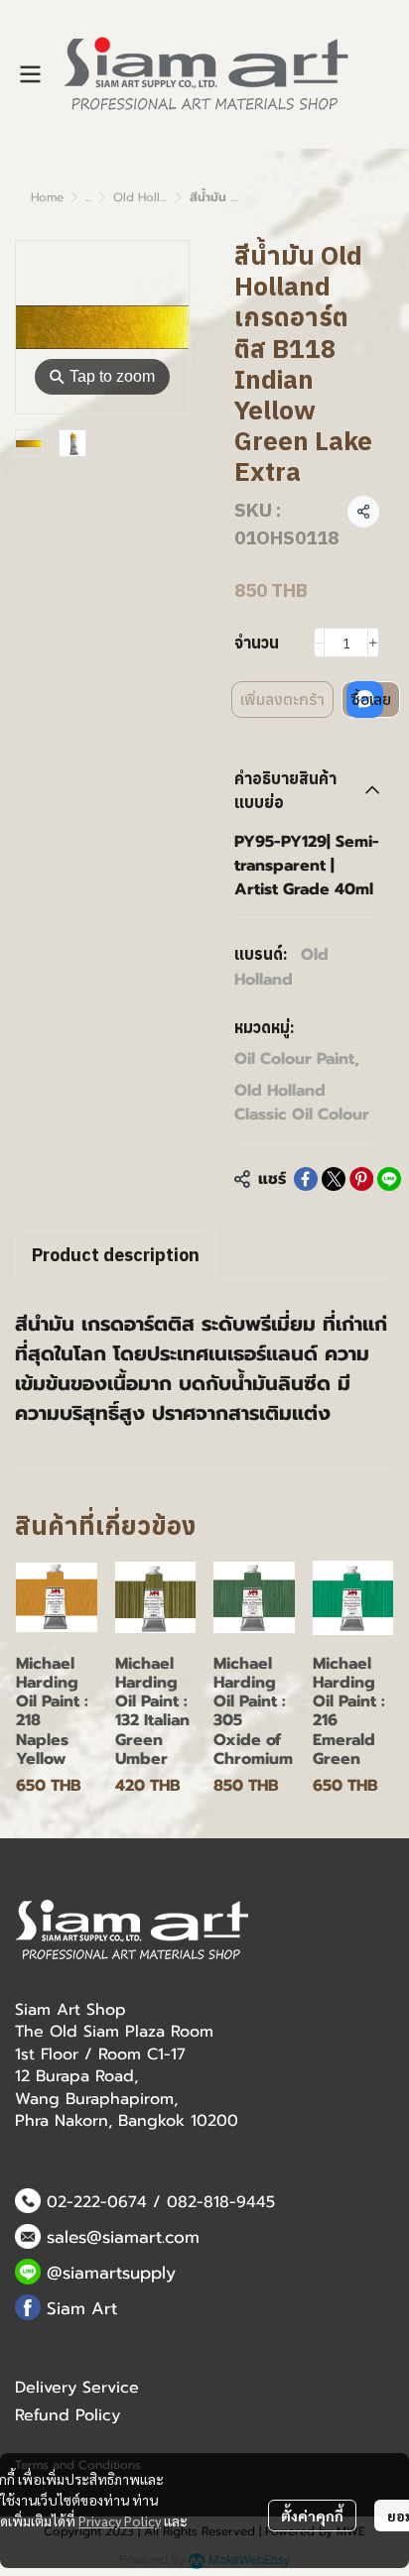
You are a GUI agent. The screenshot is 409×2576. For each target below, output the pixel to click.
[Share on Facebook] (306, 1179)
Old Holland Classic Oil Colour (302, 1103)
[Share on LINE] (389, 1179)
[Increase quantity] (373, 643)
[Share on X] (334, 1179)
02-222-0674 (97, 2202)
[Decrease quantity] (320, 643)
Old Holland (281, 967)
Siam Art (82, 2308)
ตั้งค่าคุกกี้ (312, 2516)
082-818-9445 (221, 2202)
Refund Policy (68, 2415)
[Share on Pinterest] (361, 1179)
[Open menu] (30, 74)
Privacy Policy (120, 2520)
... (88, 197)
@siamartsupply (111, 2273)
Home (47, 197)
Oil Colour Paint (297, 1059)
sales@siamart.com (123, 2237)
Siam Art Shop (70, 2010)
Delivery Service (77, 2388)
